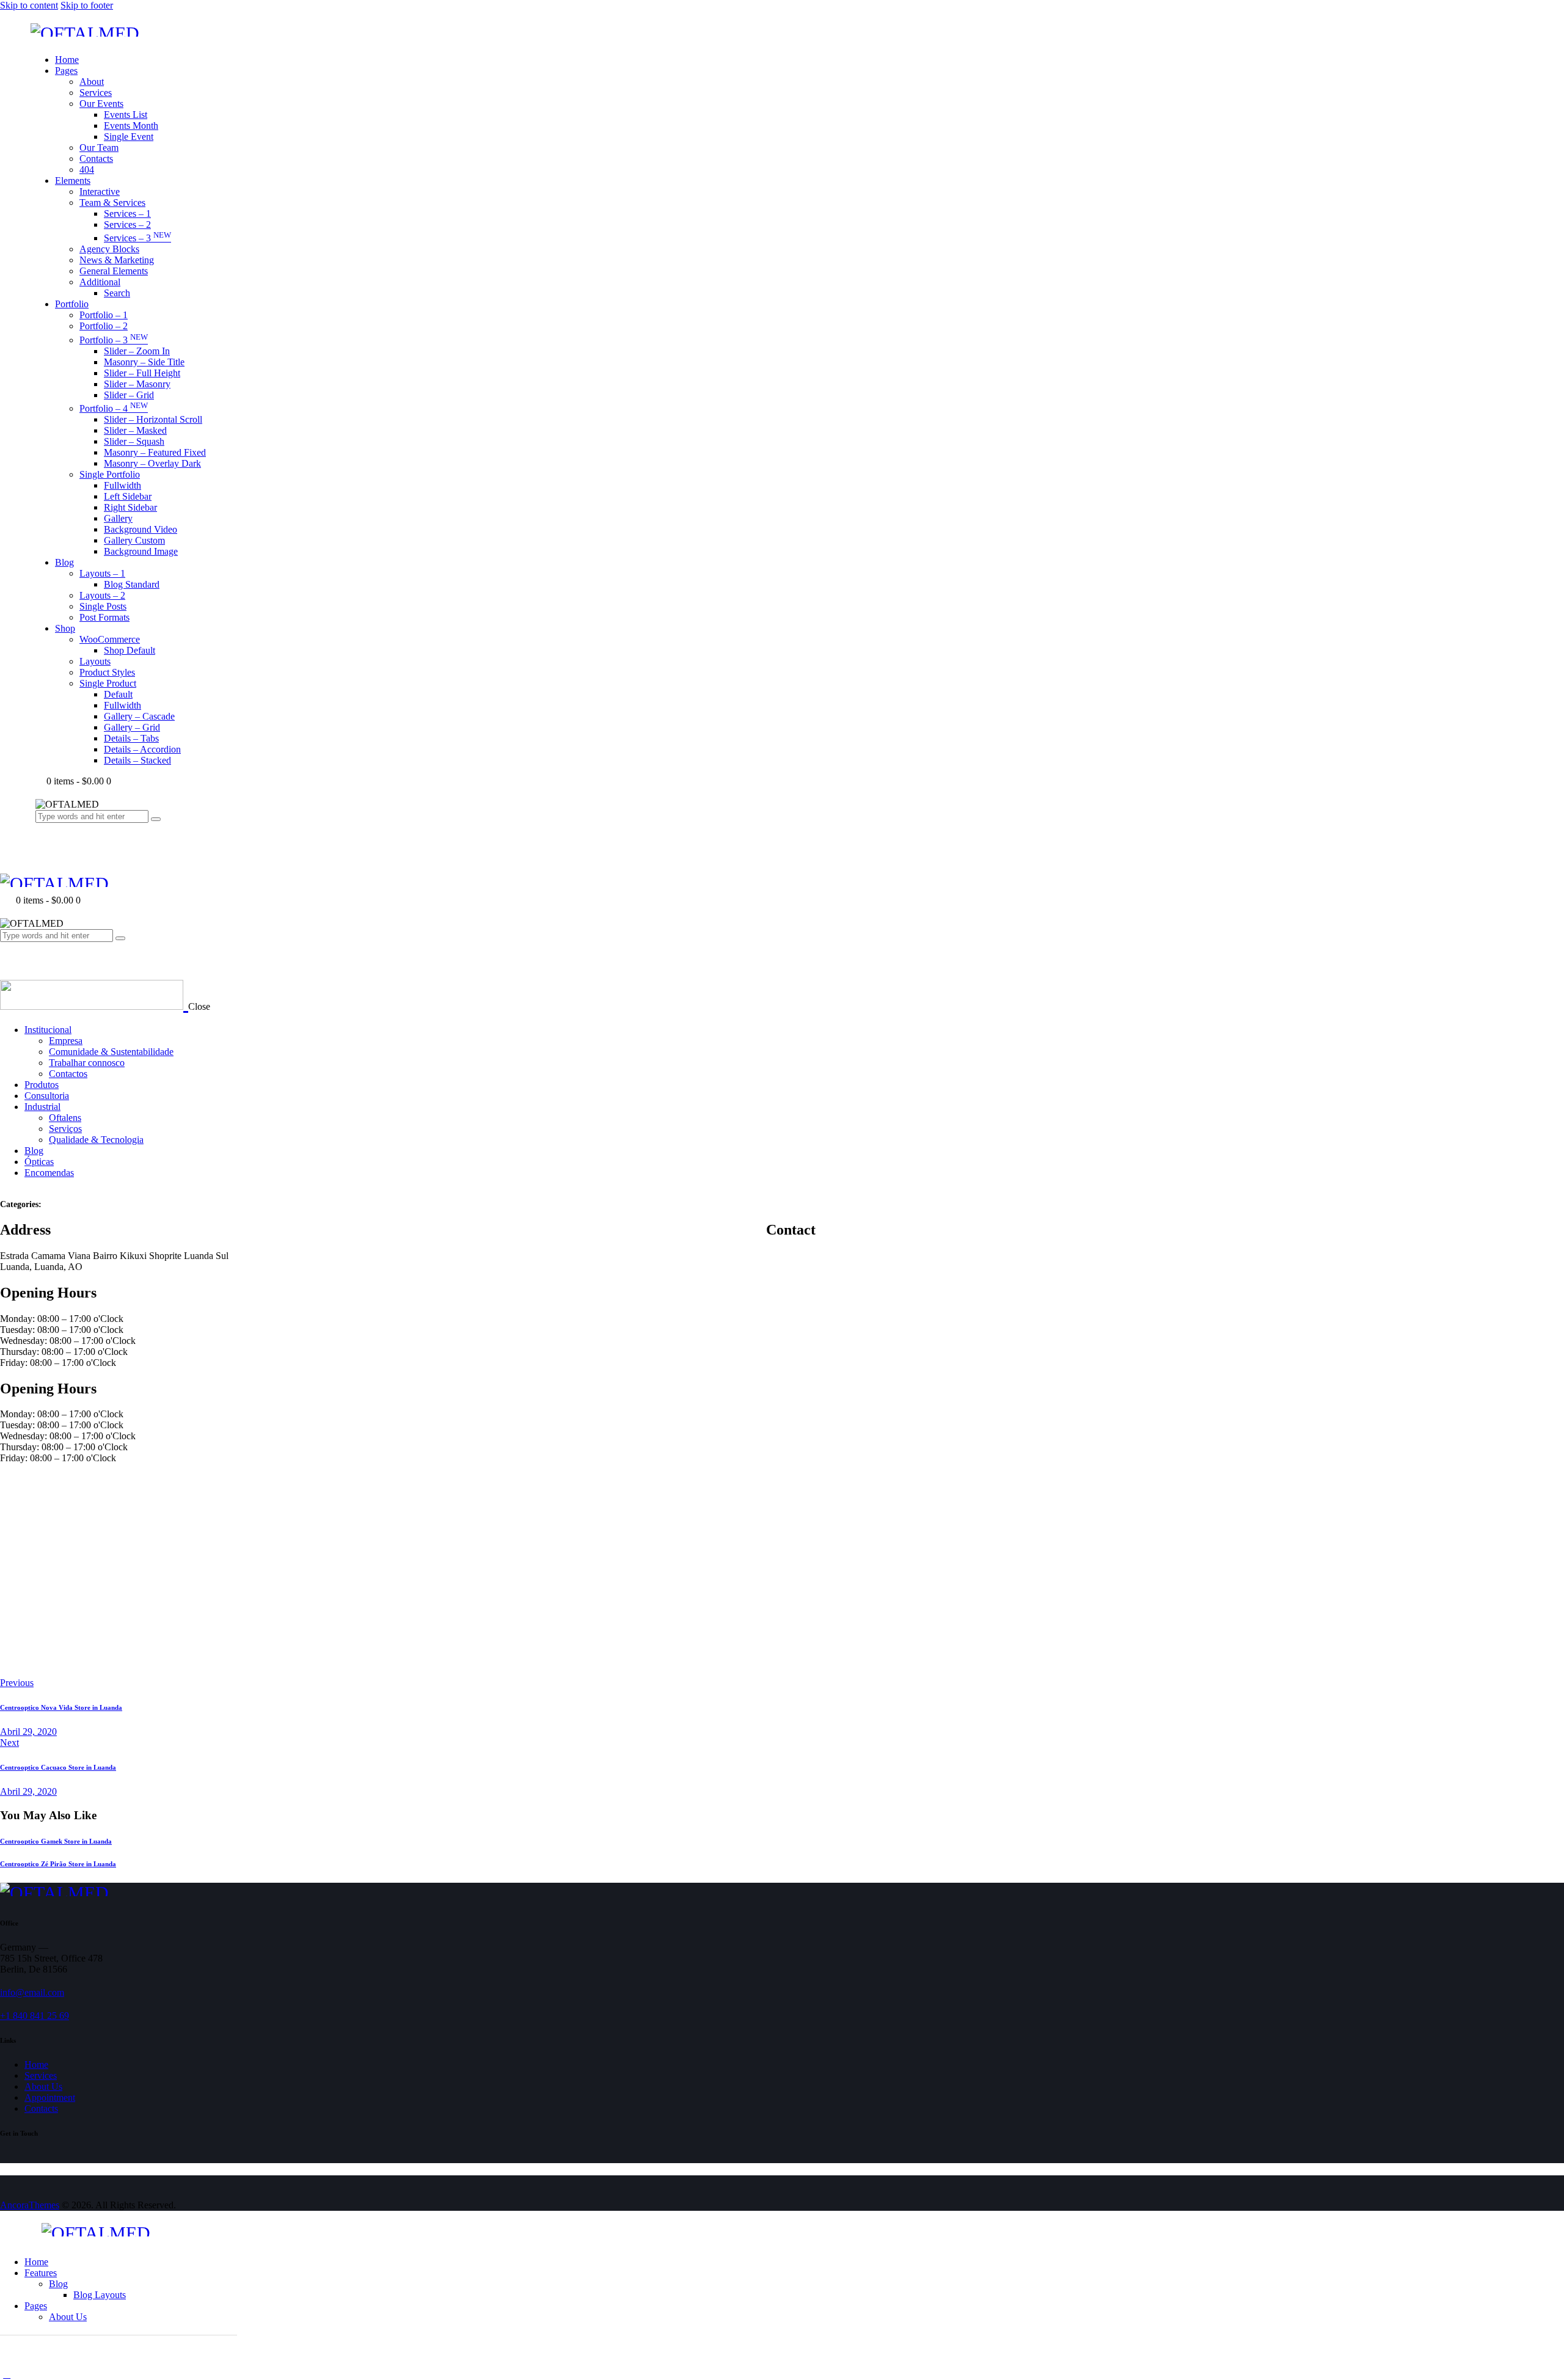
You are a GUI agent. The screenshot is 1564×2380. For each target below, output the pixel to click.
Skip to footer (87, 5)
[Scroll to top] (7, 2374)
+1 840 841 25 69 (35, 2016)
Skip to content (29, 5)
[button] (7, 959)
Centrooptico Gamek (56, 1841)
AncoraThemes (30, 2205)
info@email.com (32, 1992)
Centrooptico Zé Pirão (58, 1864)
